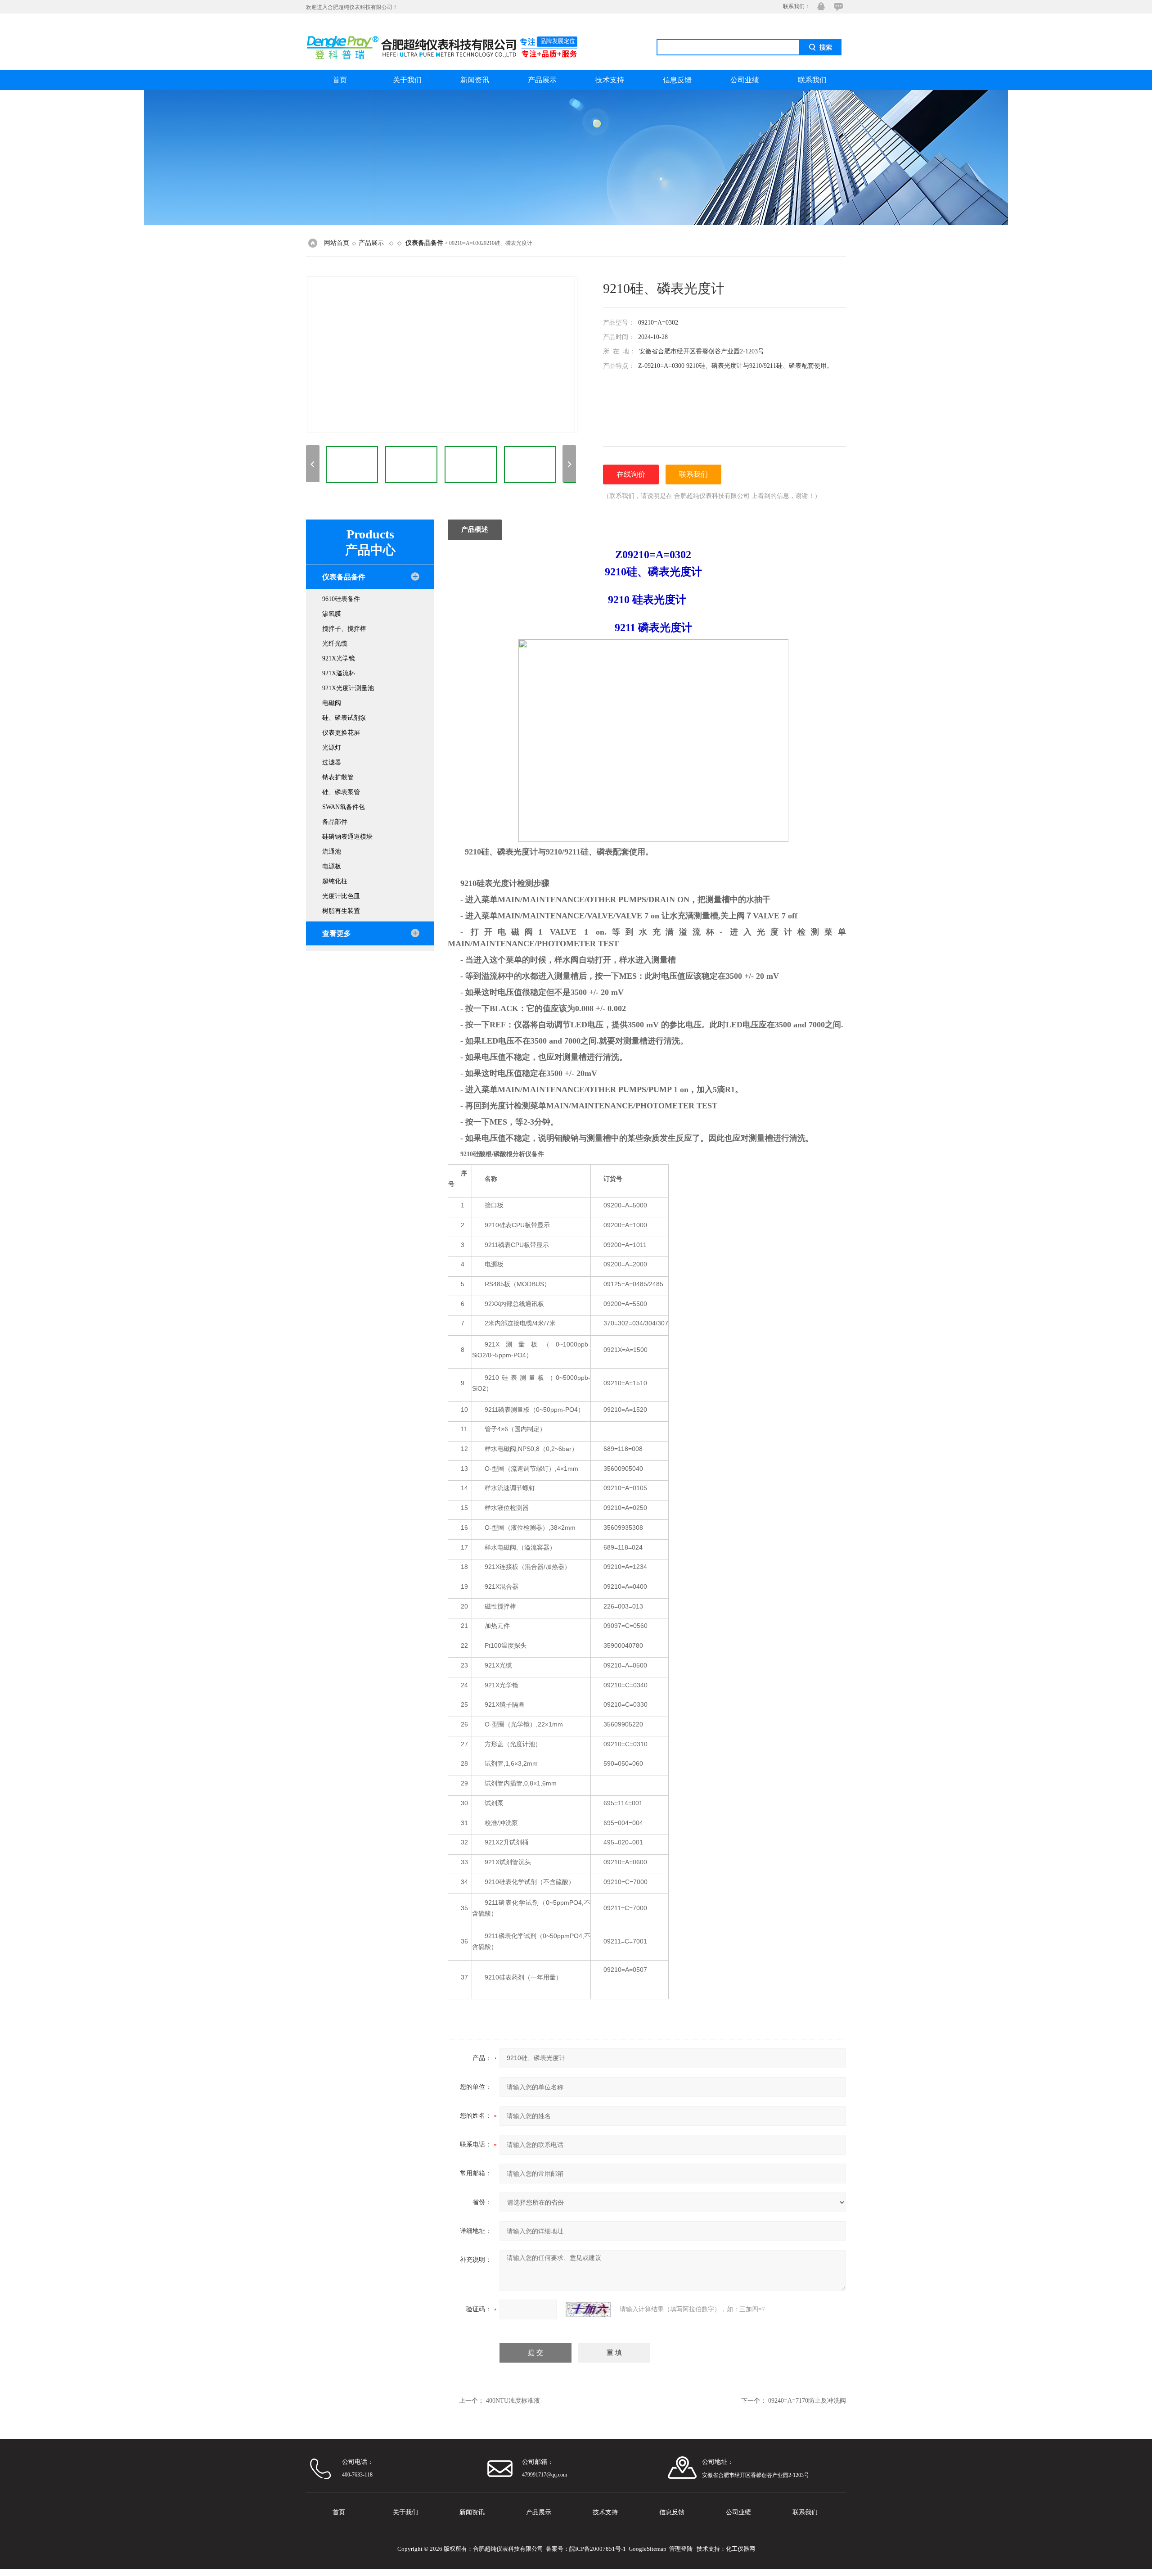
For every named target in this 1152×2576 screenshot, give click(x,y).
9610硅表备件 (341, 599)
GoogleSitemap (648, 2549)
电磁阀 (332, 703)
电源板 (332, 866)
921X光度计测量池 (348, 688)
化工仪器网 (740, 2549)
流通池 (332, 852)
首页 (340, 80)
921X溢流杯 (339, 673)
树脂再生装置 (341, 911)
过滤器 (332, 762)
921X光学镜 (339, 658)
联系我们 (812, 80)
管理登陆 (681, 2549)
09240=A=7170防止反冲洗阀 (807, 2401)
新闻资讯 (475, 80)
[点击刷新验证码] (588, 2309)
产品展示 (542, 80)
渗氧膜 (332, 614)
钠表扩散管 (338, 777)
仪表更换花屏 (341, 733)
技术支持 (610, 80)
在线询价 (631, 474)
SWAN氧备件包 (344, 807)
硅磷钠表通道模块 (347, 837)
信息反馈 (677, 80)
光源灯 (332, 748)
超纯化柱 (335, 881)
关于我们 (407, 80)
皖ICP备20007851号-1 (598, 2549)
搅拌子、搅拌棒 (344, 629)
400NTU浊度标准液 (513, 2401)
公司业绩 (745, 80)
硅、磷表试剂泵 (344, 718)
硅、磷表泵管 (341, 792)
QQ (819, 7)
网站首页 (337, 243)
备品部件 (335, 822)
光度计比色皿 (341, 896)
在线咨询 (837, 7)
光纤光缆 (335, 644)
